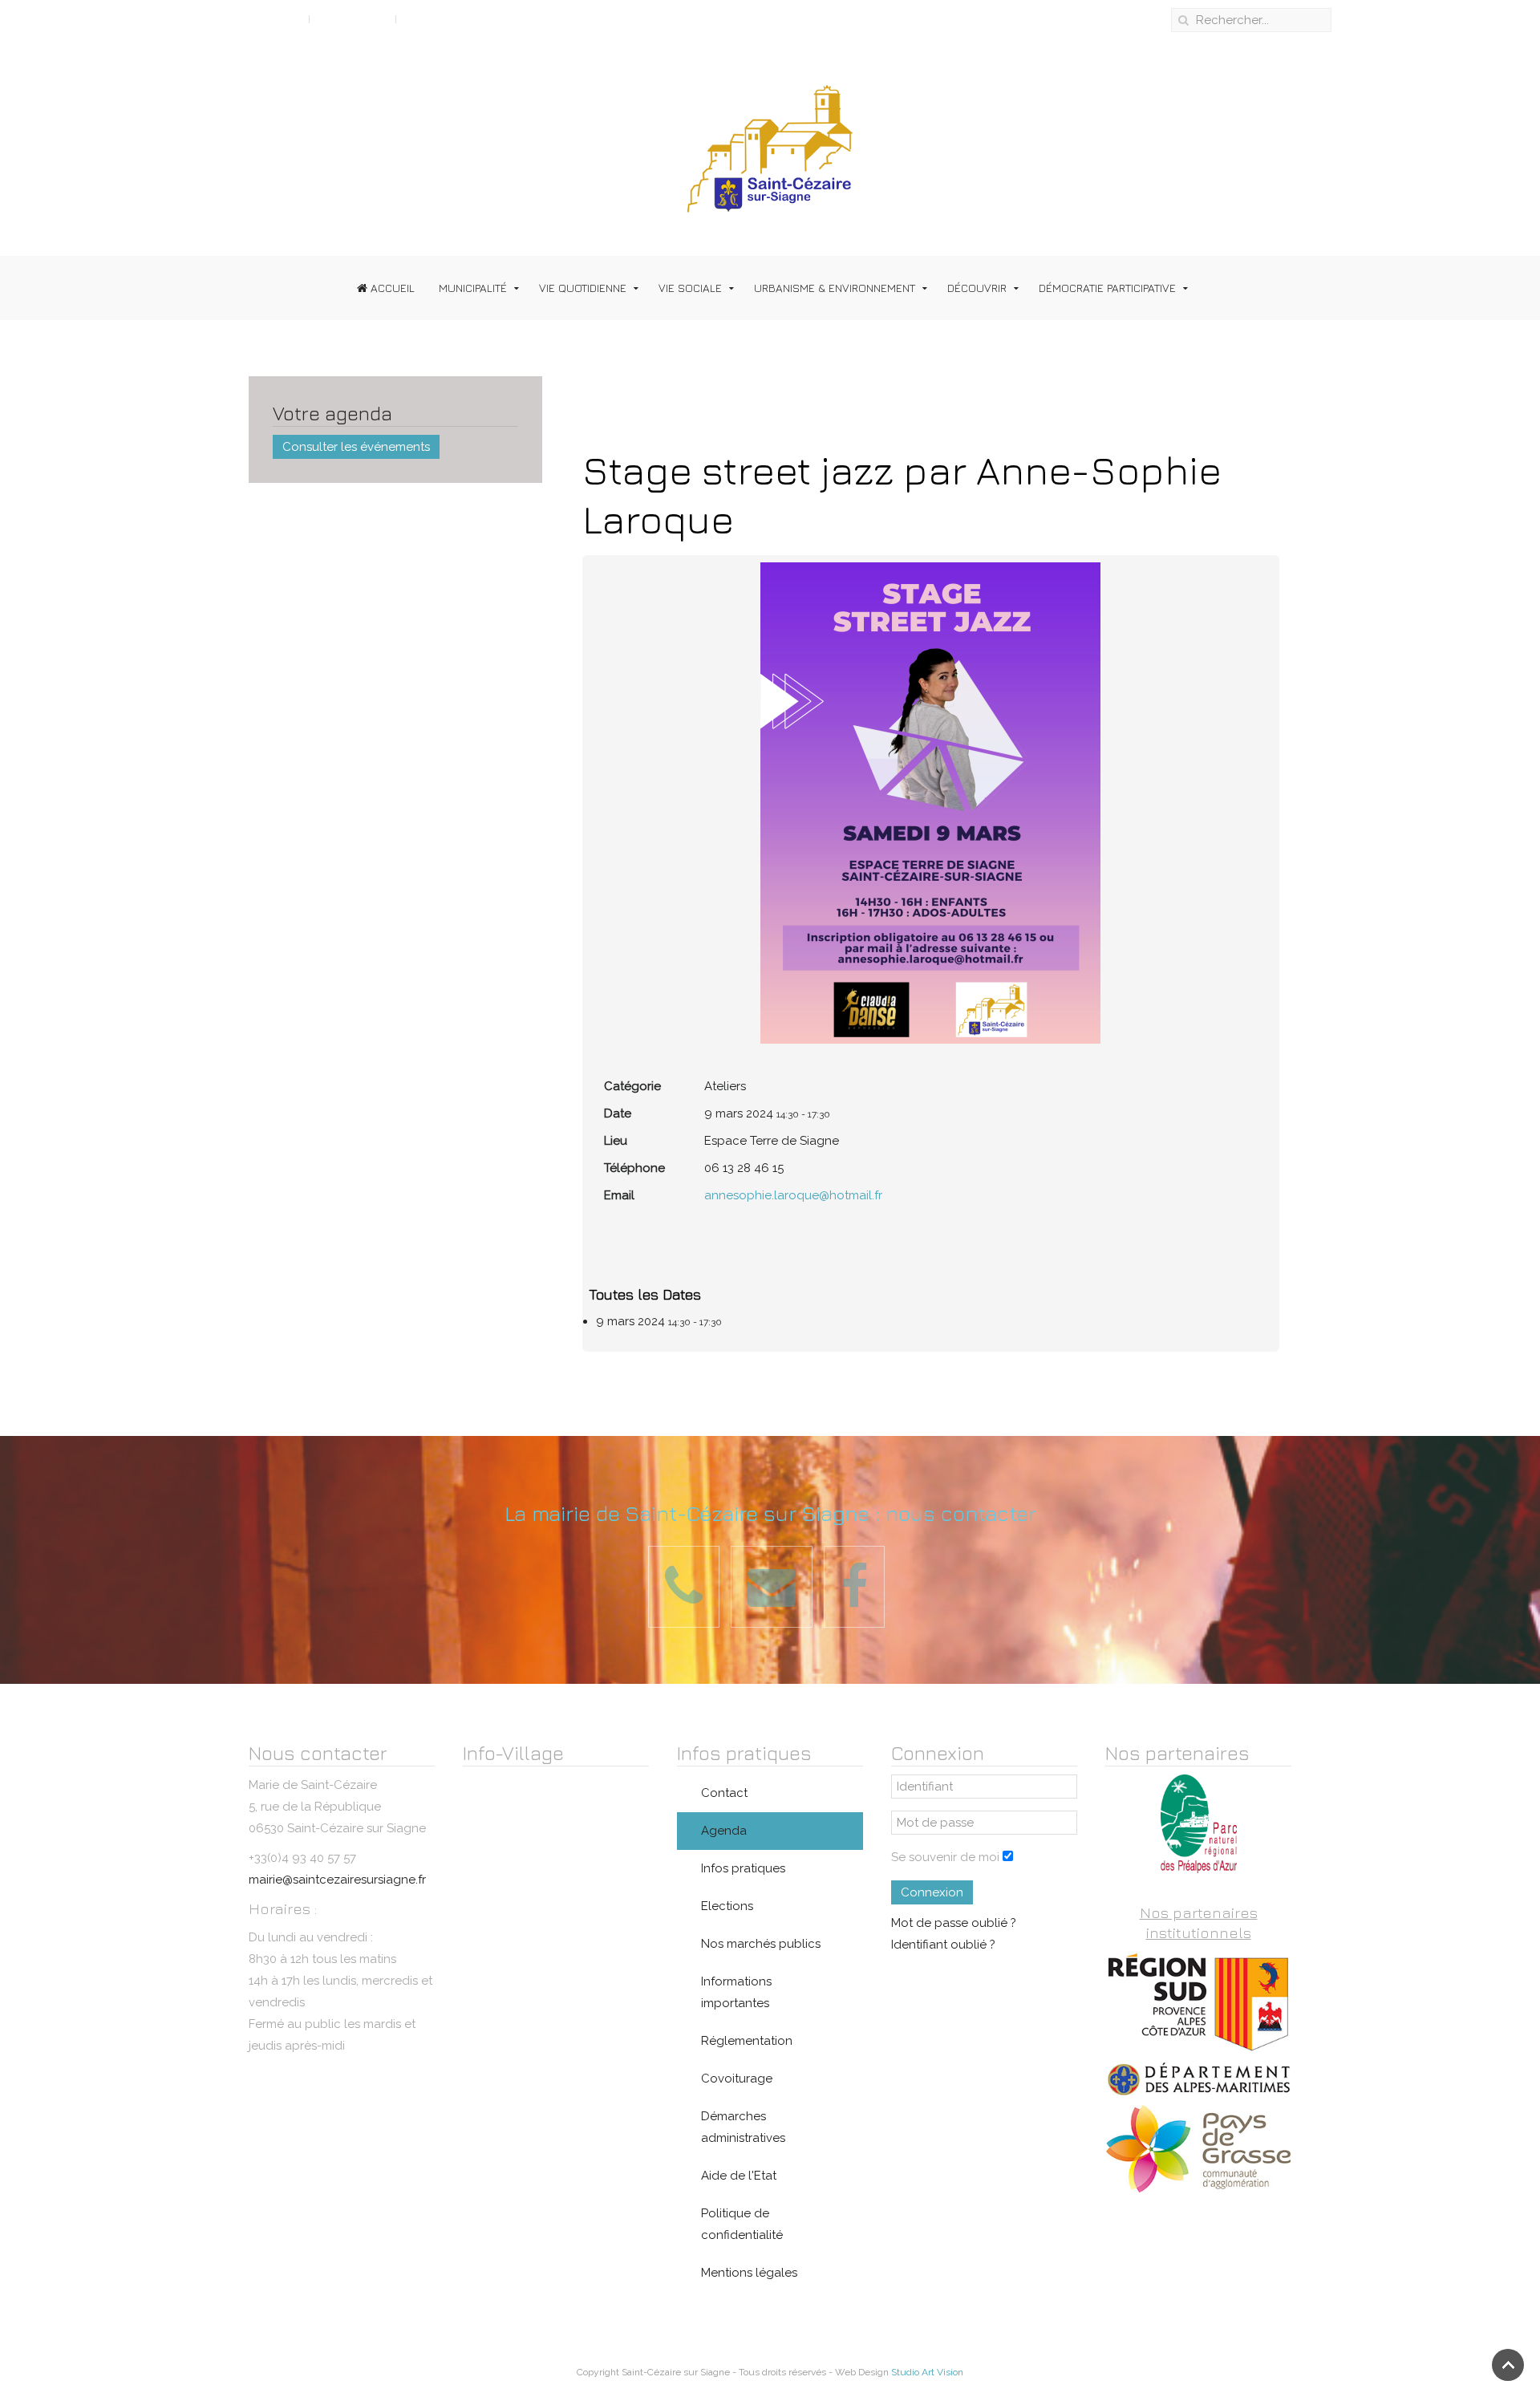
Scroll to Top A (259, 18)
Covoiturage (737, 2079)
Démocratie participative (1107, 288)
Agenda (724, 1831)
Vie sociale (690, 288)
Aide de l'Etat (739, 2176)
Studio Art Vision (927, 2372)
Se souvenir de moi (945, 1857)
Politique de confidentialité (742, 2224)
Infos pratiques (743, 1868)
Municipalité (473, 288)
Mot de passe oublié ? (954, 1923)
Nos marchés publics (761, 1944)
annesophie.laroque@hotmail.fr (793, 1195)
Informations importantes (736, 1992)
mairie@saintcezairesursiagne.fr (337, 1880)
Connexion (932, 1892)
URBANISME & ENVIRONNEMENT (835, 288)
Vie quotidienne (583, 288)
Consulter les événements (356, 447)
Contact (724, 1793)
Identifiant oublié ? (943, 1945)
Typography (353, 18)
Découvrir (977, 288)
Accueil (391, 288)
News (420, 18)
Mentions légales (749, 2273)
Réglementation (747, 2041)
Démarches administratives (743, 2127)
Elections (727, 1906)
